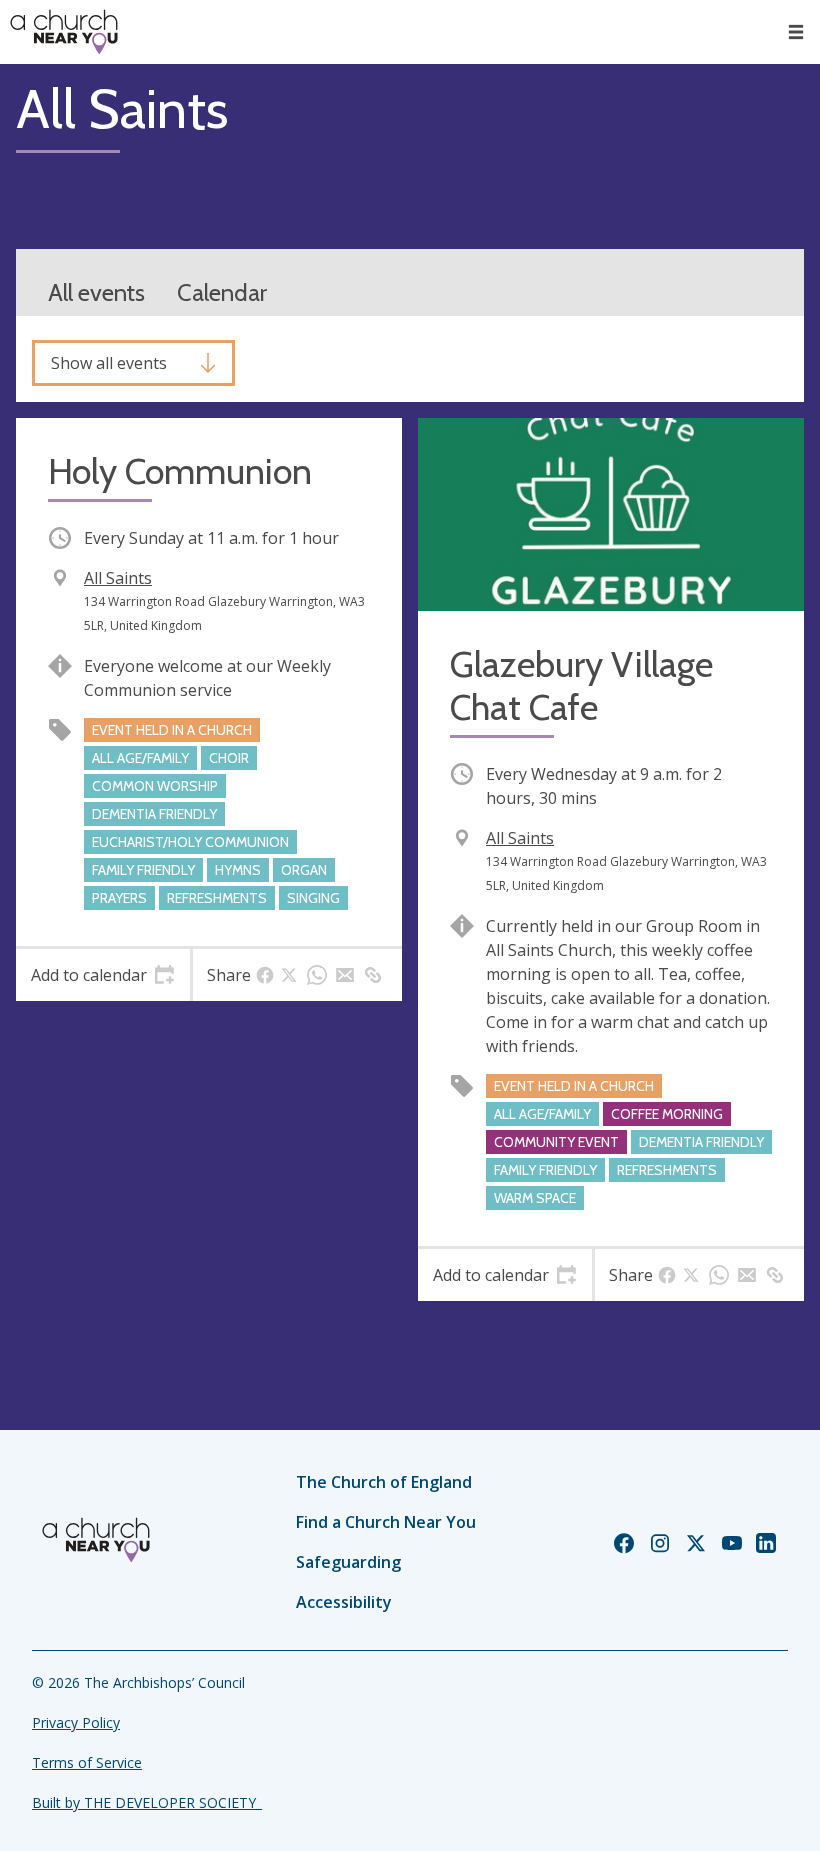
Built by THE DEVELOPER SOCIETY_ (147, 1802)
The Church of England (384, 1482)
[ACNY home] (64, 32)
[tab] (103, 975)
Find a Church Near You (386, 1522)
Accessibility (344, 1602)
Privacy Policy (76, 1722)
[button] (796, 32)
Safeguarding (348, 1562)
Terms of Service (87, 1762)
